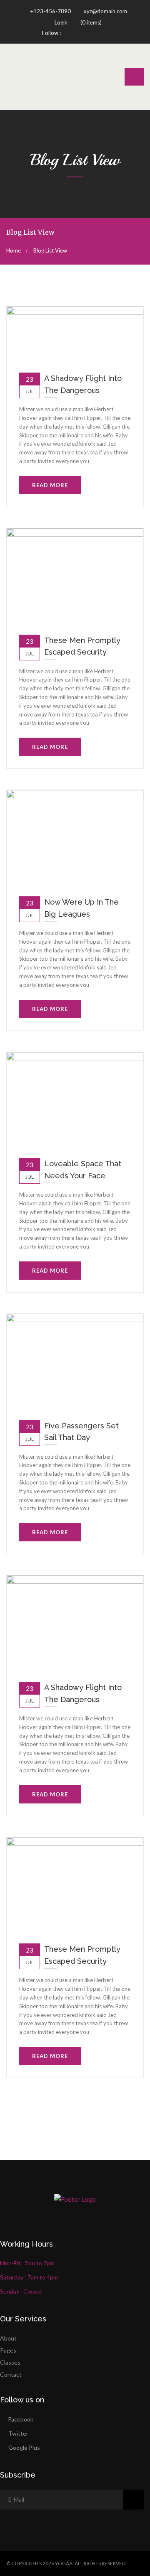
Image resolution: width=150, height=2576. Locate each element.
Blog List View (50, 250)
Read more (50, 485)
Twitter (18, 2433)
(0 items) (90, 22)
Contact (11, 2374)
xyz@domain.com (105, 11)
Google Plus (24, 2447)
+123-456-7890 (50, 11)
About (8, 2338)
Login (61, 22)
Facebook (21, 2419)
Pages (8, 2350)
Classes (10, 2362)
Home (14, 250)
